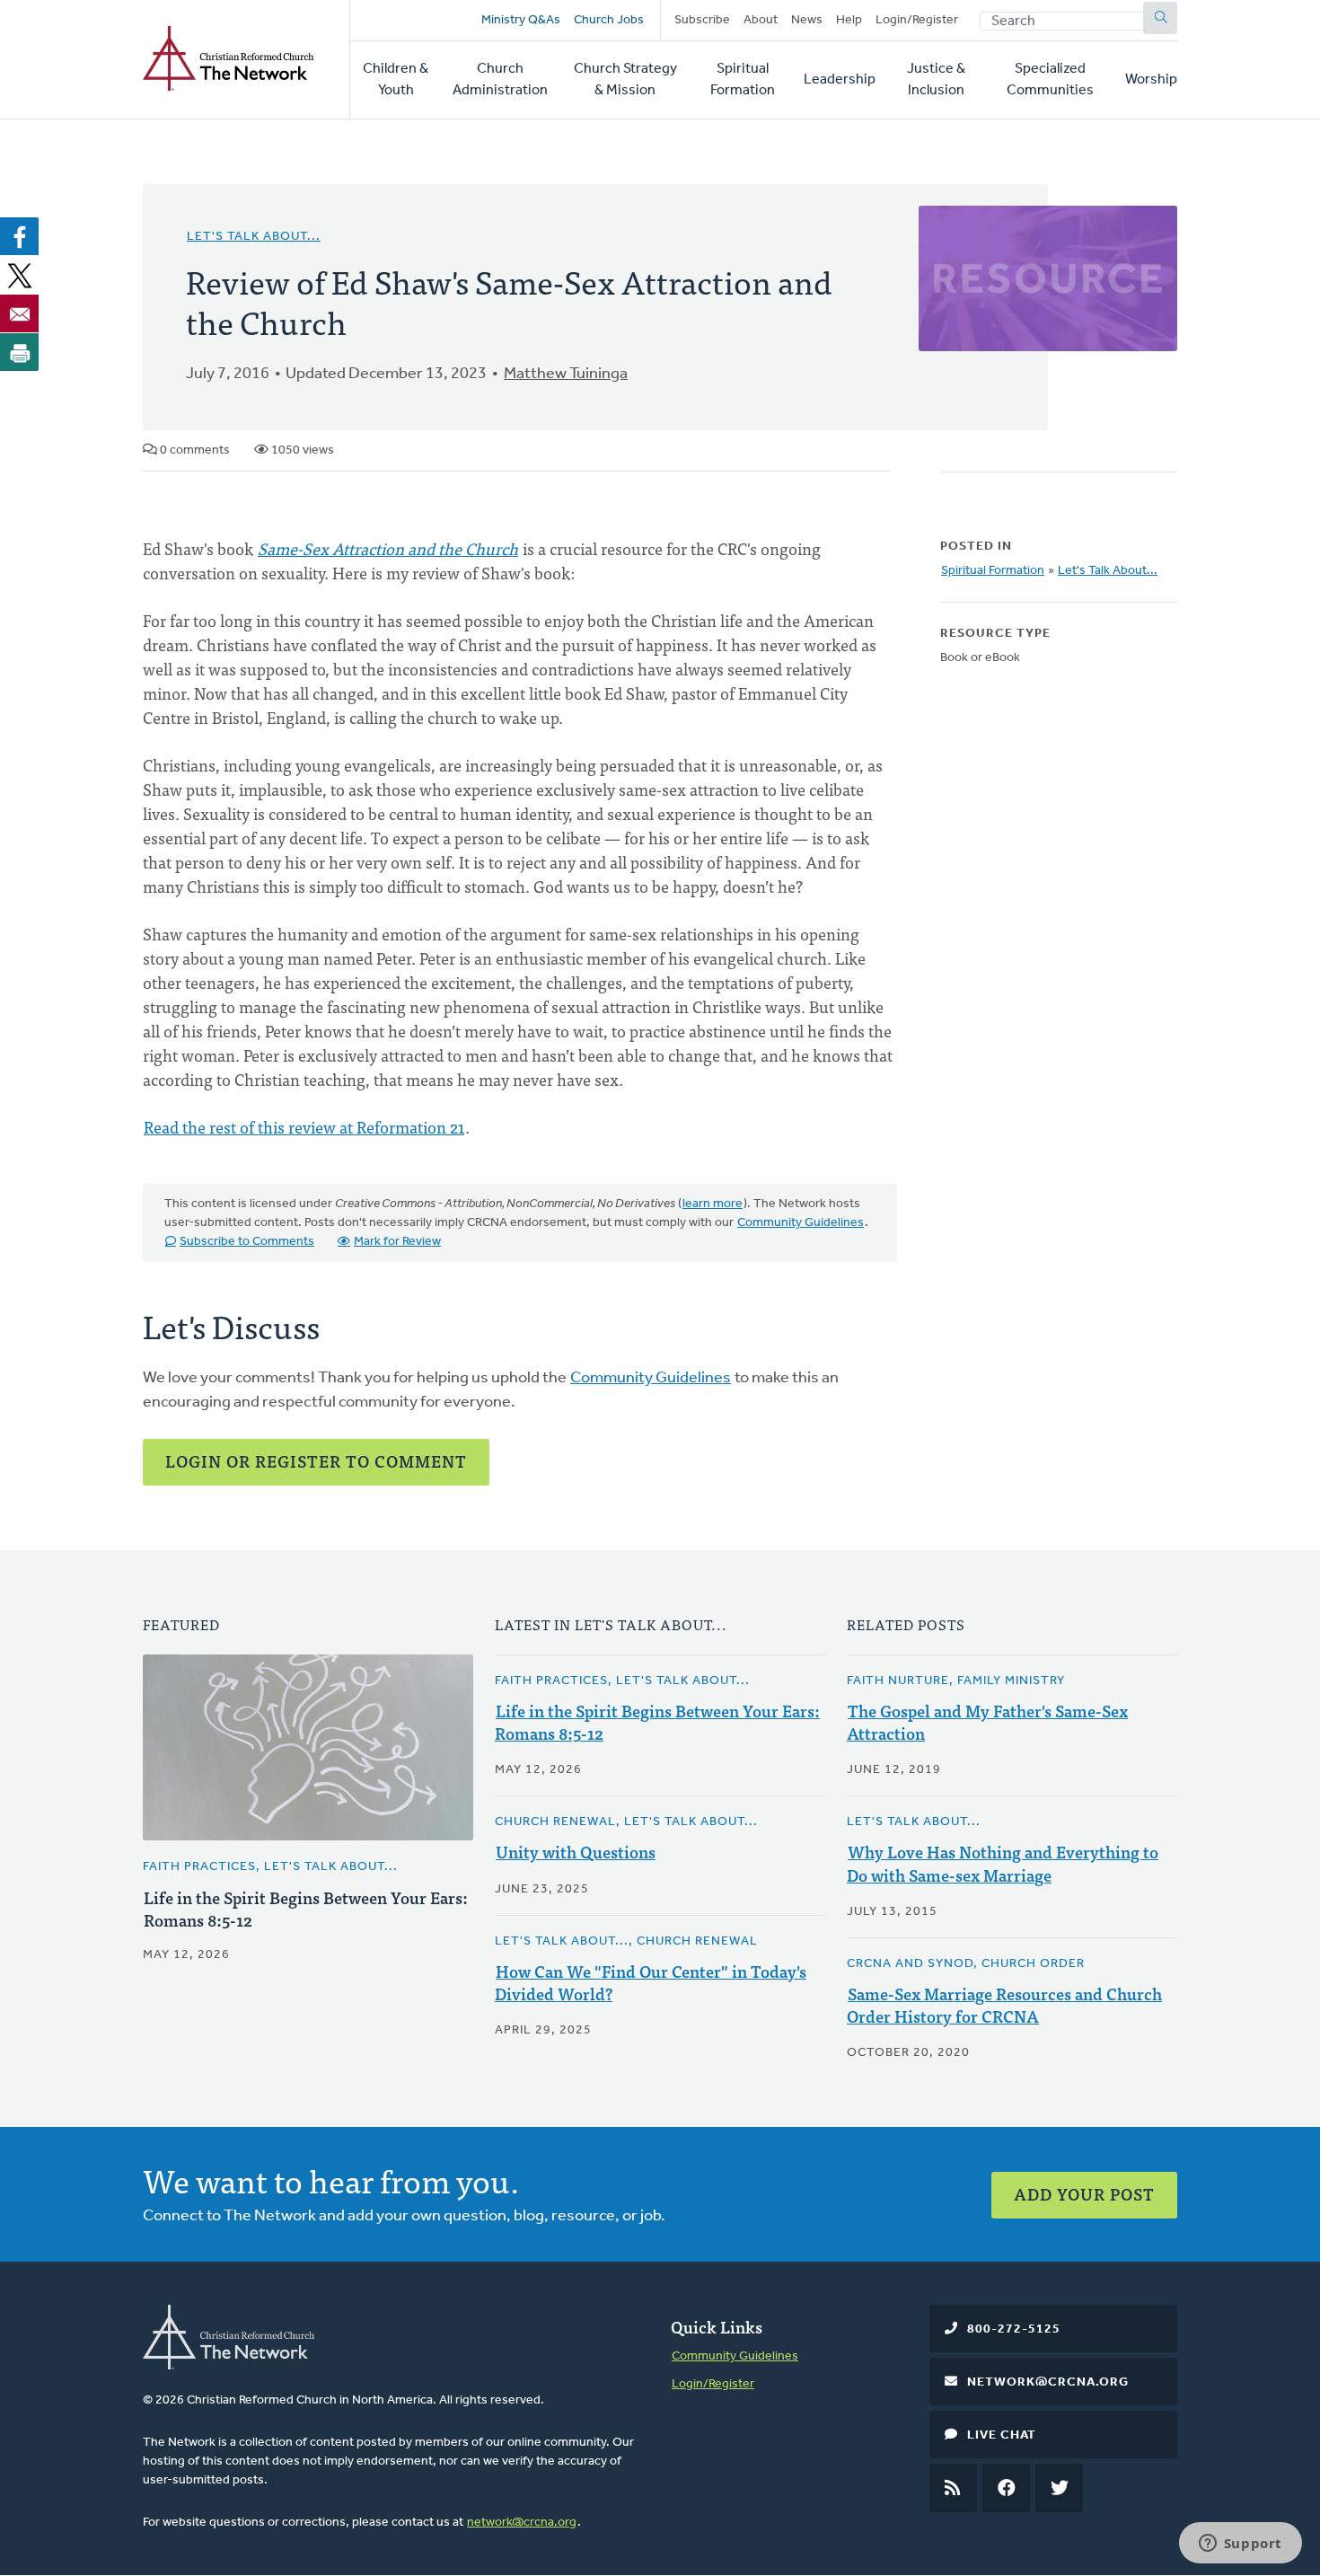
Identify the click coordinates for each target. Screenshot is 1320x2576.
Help (849, 20)
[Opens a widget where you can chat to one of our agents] (1240, 2545)
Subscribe (702, 20)
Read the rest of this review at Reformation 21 (304, 1127)
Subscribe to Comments (247, 1242)
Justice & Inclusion (936, 80)
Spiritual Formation (743, 80)
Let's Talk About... (254, 237)
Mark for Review (397, 1242)
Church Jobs (609, 20)
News (807, 20)
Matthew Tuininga (566, 375)
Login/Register (917, 20)
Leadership (840, 80)
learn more (713, 1204)
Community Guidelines (801, 1223)
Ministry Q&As (521, 20)
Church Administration (500, 80)
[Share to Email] (20, 313)
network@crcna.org (522, 2523)
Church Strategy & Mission (625, 80)
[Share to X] (20, 275)
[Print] (20, 352)
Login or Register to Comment (316, 1461)
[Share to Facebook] (20, 236)
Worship (1151, 80)
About (761, 20)
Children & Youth (396, 80)
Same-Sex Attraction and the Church (388, 548)
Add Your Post (1084, 2194)
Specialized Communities (1050, 80)
